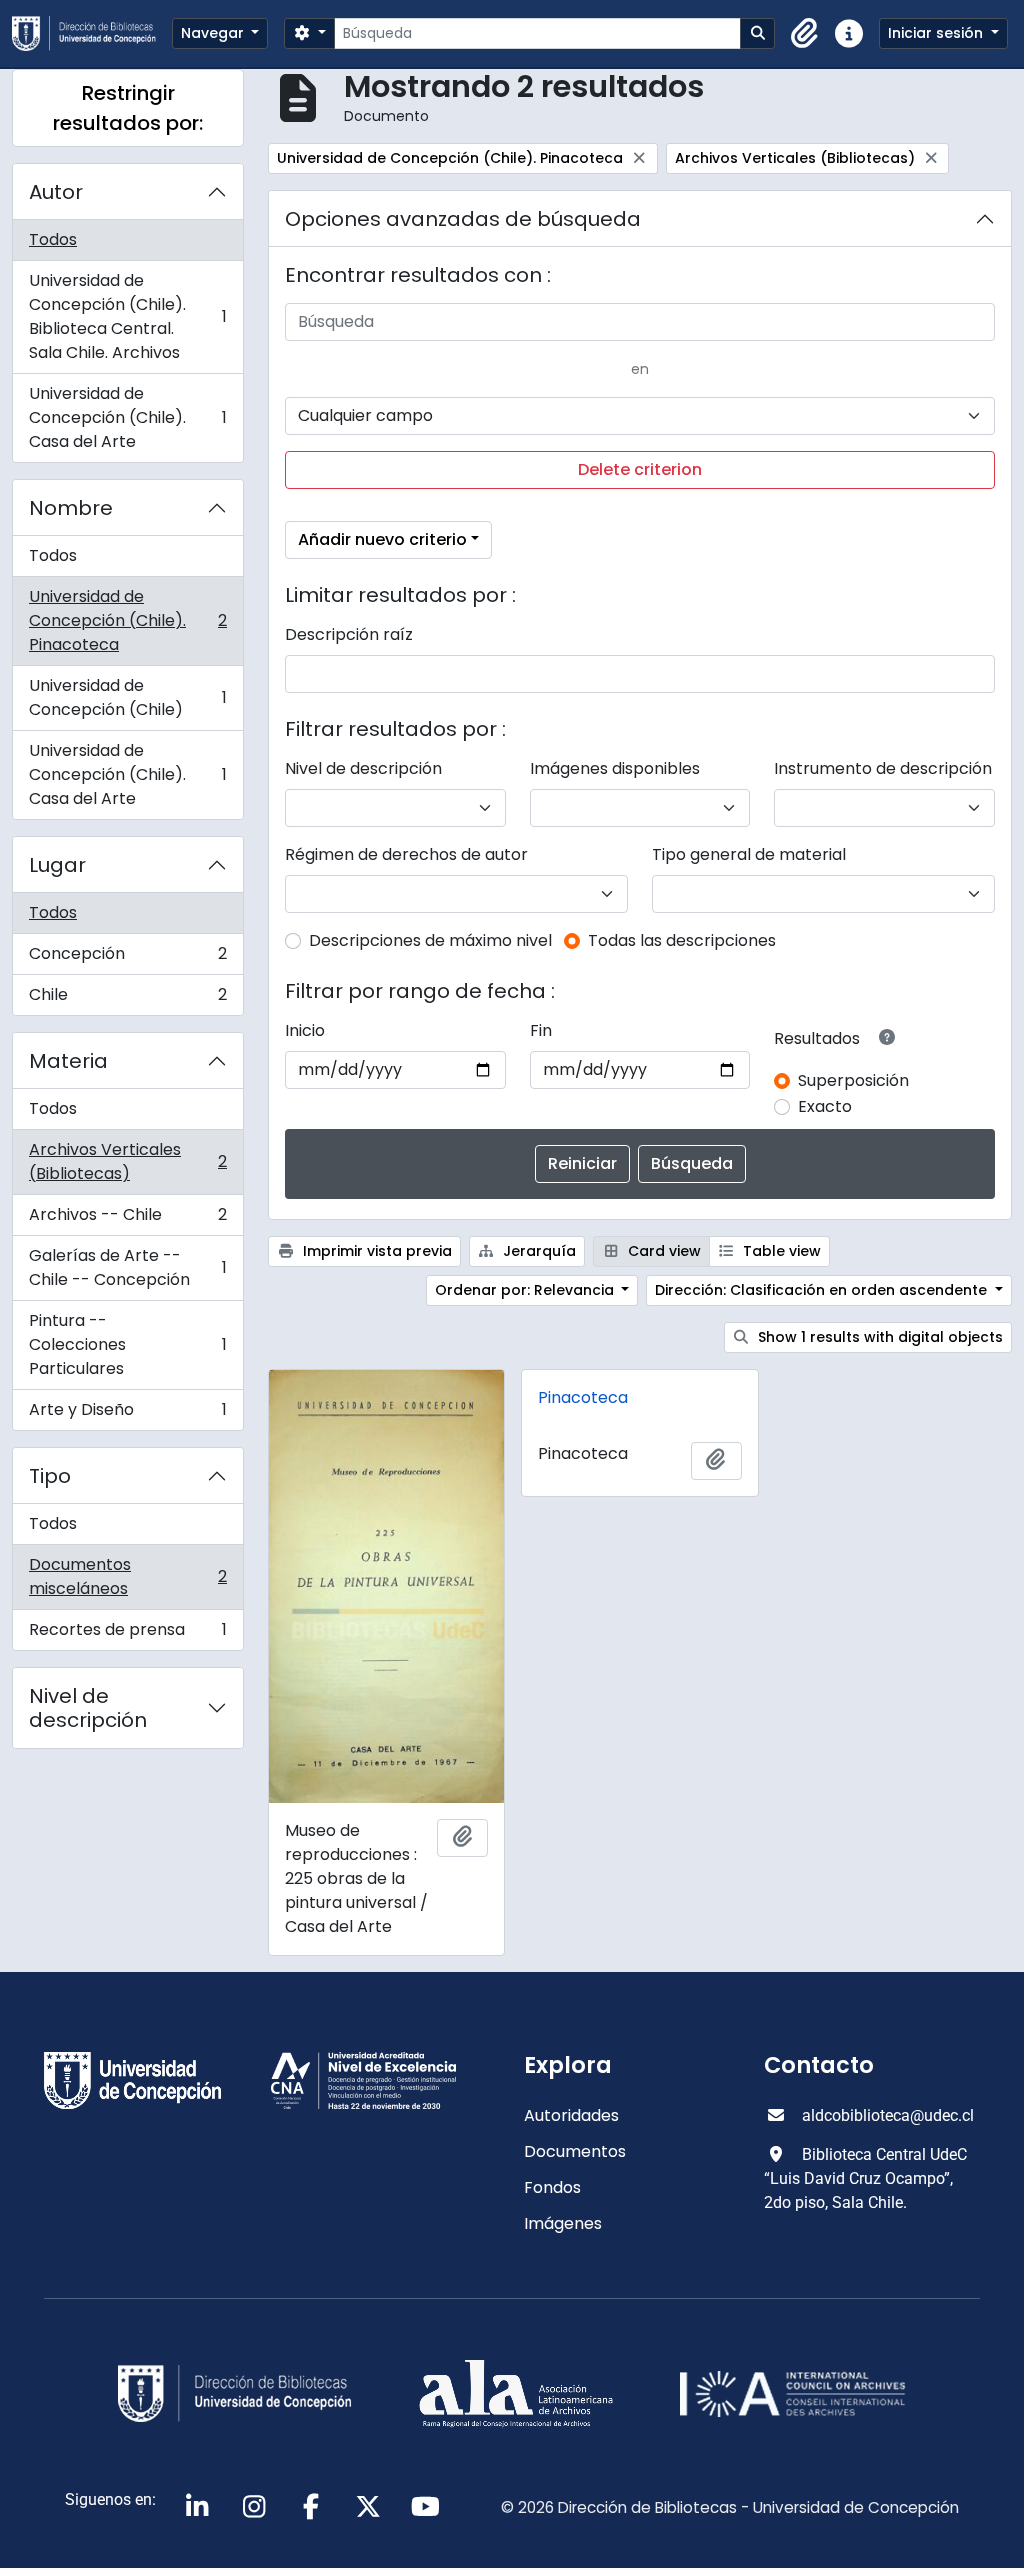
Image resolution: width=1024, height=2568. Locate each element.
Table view (780, 1251)
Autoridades (571, 2115)
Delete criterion (640, 469)
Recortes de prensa (127, 1634)
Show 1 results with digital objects (878, 1337)
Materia (68, 1061)
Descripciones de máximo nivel (430, 940)
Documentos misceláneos (127, 1576)
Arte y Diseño (127, 1414)
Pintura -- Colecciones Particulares (127, 1344)
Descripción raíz (349, 634)
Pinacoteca (583, 1397)
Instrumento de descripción (883, 768)
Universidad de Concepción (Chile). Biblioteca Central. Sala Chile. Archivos (127, 316)
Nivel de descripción (88, 1708)
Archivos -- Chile (127, 1219)
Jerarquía (537, 1251)
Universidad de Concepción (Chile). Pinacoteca (127, 620)
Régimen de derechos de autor (406, 854)
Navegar (214, 33)
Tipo (50, 1476)
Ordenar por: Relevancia (526, 1290)
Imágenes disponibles (615, 768)
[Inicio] (92, 33)
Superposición (853, 1080)
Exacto (825, 1106)
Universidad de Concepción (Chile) (127, 697)
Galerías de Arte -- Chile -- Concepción (127, 1267)
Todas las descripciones (682, 940)
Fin (541, 1030)
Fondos (552, 2187)
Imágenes (563, 2223)
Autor (56, 192)
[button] (805, 34)
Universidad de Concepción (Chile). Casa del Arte (127, 417)
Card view (662, 1251)
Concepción (127, 958)
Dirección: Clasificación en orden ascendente (823, 1290)
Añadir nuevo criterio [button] (382, 539)
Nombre (71, 508)
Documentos (575, 2151)
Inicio (305, 1030)
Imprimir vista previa (375, 1251)
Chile (127, 999)
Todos (53, 239)
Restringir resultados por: (128, 108)
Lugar (57, 865)
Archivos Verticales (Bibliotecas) (127, 1161)
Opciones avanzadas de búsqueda (463, 219)
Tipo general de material (749, 854)
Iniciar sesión (937, 33)
